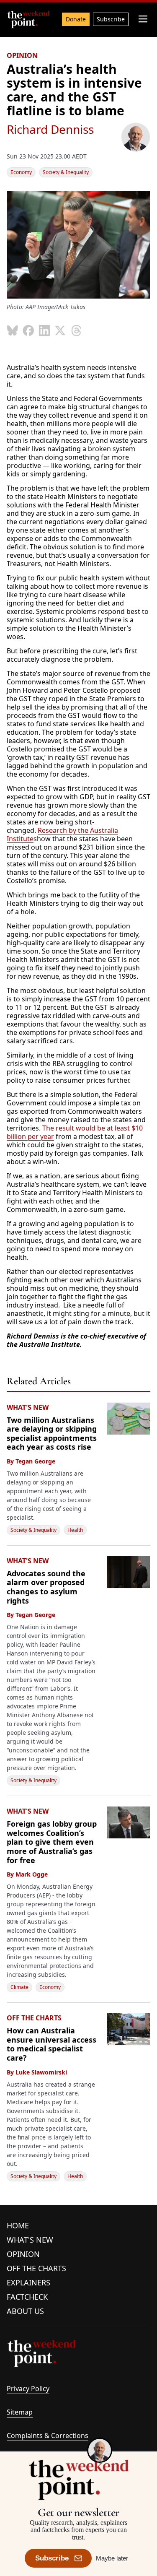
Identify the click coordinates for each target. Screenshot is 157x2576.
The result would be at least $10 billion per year (75, 1132)
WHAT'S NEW (28, 1407)
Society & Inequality (66, 172)
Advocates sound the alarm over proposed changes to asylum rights (46, 1587)
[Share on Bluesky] (13, 330)
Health (75, 1530)
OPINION (22, 55)
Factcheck (27, 2297)
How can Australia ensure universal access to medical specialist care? (51, 2044)
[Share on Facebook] (28, 330)
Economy (21, 172)
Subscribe (111, 19)
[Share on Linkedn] (44, 330)
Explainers (28, 2282)
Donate (76, 19)
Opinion (23, 2254)
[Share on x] (60, 330)
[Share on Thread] (76, 330)
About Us (25, 2311)
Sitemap (20, 2412)
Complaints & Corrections (48, 2436)
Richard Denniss (50, 129)
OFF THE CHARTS (34, 2018)
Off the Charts (36, 2268)
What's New (30, 2240)
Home (18, 2225)
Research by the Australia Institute (62, 834)
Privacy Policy (28, 2389)
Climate (19, 1987)
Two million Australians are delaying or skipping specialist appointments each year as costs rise (52, 1434)
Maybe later (112, 2558)
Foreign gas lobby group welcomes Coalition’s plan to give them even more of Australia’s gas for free (52, 1842)
